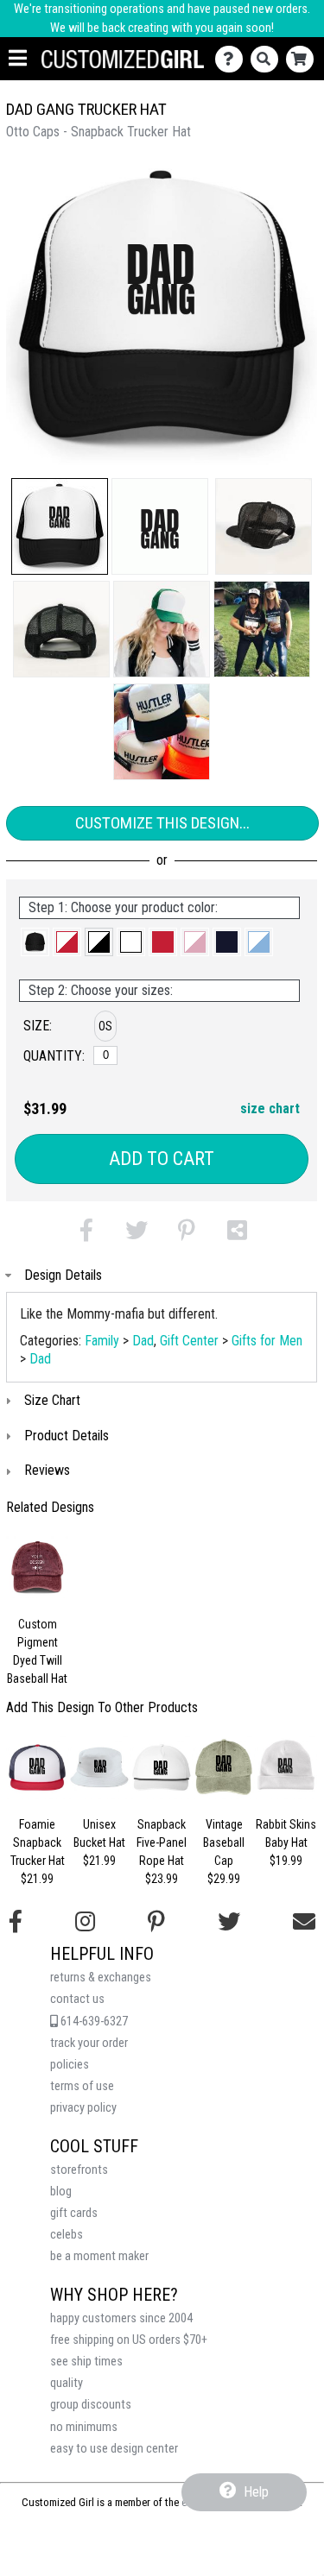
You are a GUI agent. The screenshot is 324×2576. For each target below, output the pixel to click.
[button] (60, 526)
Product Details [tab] (67, 1436)
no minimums (84, 2427)
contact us (77, 1999)
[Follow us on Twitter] (229, 1922)
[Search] (268, 59)
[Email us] (304, 1922)
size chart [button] (270, 1108)
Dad (143, 1341)
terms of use (82, 2086)
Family (102, 1341)
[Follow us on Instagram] (85, 1922)
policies (70, 2065)
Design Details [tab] (63, 1275)
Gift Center (189, 1341)
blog (61, 2192)
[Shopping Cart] (304, 59)
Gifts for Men (267, 1341)
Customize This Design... (162, 823)
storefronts (79, 2170)
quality (67, 2383)
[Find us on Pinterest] (156, 1922)
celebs (67, 2235)
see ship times (86, 2362)
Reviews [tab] (47, 1470)
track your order (89, 2043)
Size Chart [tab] (52, 1400)
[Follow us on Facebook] (16, 1922)
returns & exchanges (101, 1978)
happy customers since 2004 (121, 2318)
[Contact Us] (233, 59)
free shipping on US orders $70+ (129, 2340)
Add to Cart (162, 1159)
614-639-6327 (93, 2022)
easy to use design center (114, 2449)
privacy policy (83, 2108)
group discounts (91, 2405)
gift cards (74, 2213)
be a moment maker (99, 2256)
